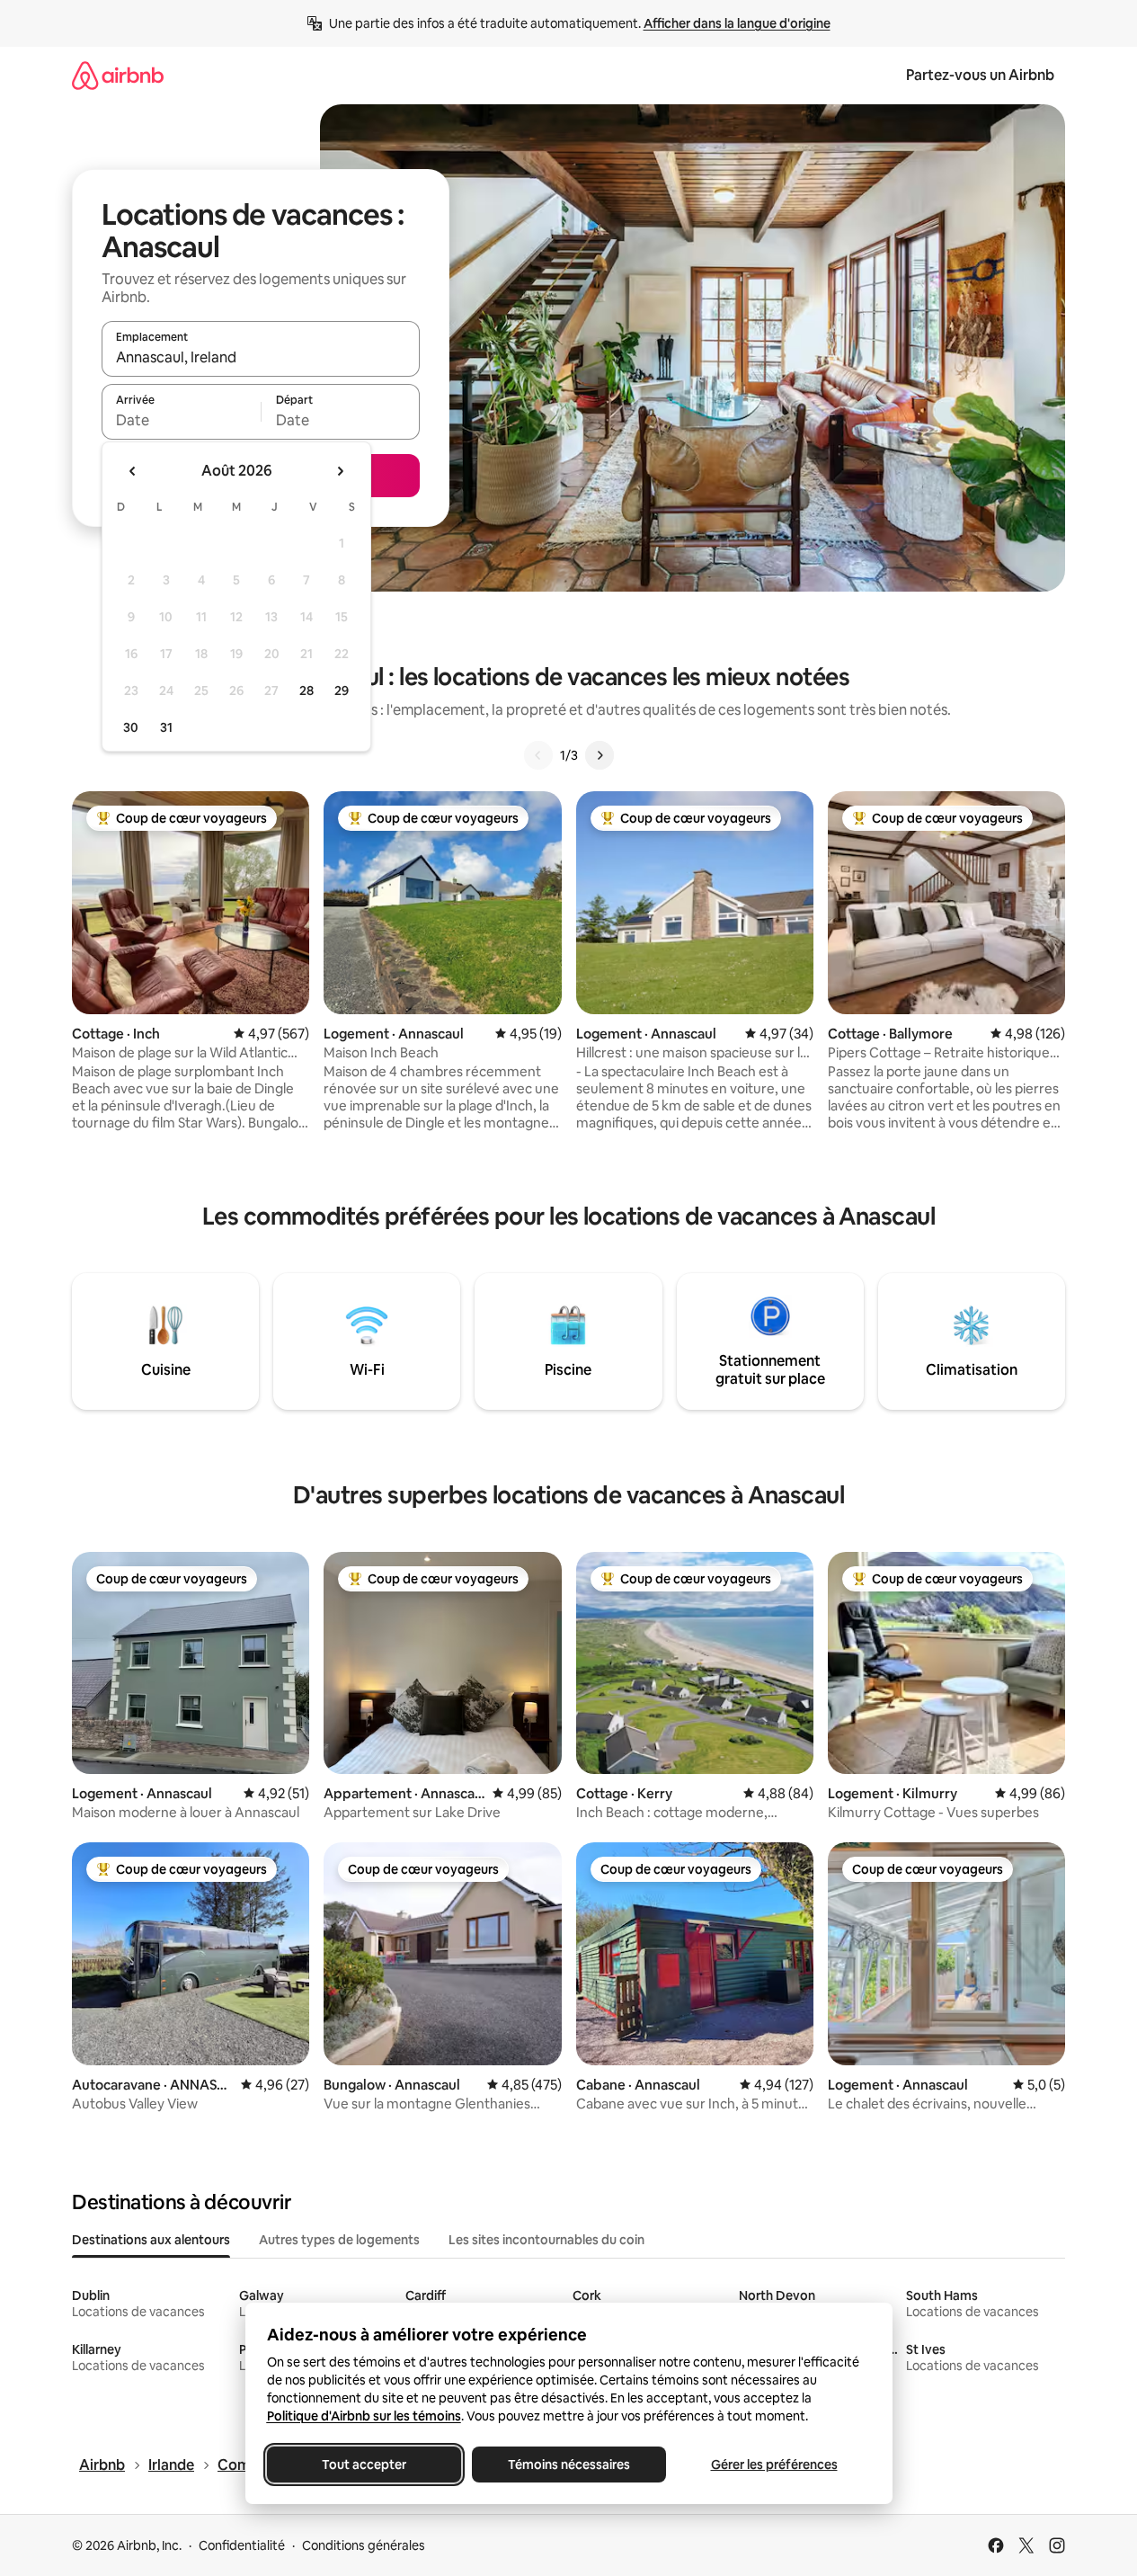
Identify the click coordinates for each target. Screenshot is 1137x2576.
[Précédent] (538, 755)
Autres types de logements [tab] (339, 2240)
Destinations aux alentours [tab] (151, 2240)
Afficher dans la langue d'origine (737, 23)
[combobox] (261, 357)
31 (166, 727)
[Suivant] (600, 755)
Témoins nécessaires (569, 2465)
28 (306, 691)
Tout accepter (364, 2465)
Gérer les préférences (773, 2465)
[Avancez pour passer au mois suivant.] (340, 471)
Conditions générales (364, 2545)
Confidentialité (242, 2545)
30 (131, 727)
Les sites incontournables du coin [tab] (546, 2240)
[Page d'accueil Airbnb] (118, 75)
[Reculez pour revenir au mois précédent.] (133, 471)
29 (342, 691)
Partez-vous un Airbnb (980, 75)
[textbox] (181, 420)
